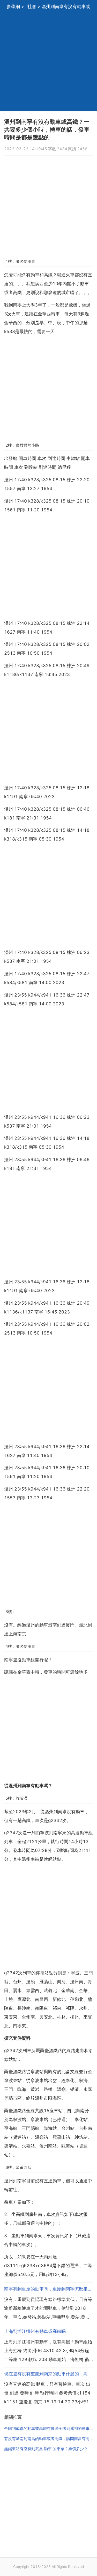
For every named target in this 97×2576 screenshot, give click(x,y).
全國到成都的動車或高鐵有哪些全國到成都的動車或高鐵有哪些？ (48, 2428)
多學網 (13, 6)
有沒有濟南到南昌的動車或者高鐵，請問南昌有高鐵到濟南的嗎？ (48, 2439)
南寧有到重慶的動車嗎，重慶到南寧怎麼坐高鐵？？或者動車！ (48, 2289)
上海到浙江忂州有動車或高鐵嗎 (35, 2331)
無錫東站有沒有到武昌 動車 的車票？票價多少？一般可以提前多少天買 (48, 2449)
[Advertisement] (48, 62)
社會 (32, 6)
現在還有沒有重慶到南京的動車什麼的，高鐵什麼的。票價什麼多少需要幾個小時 (48, 2374)
